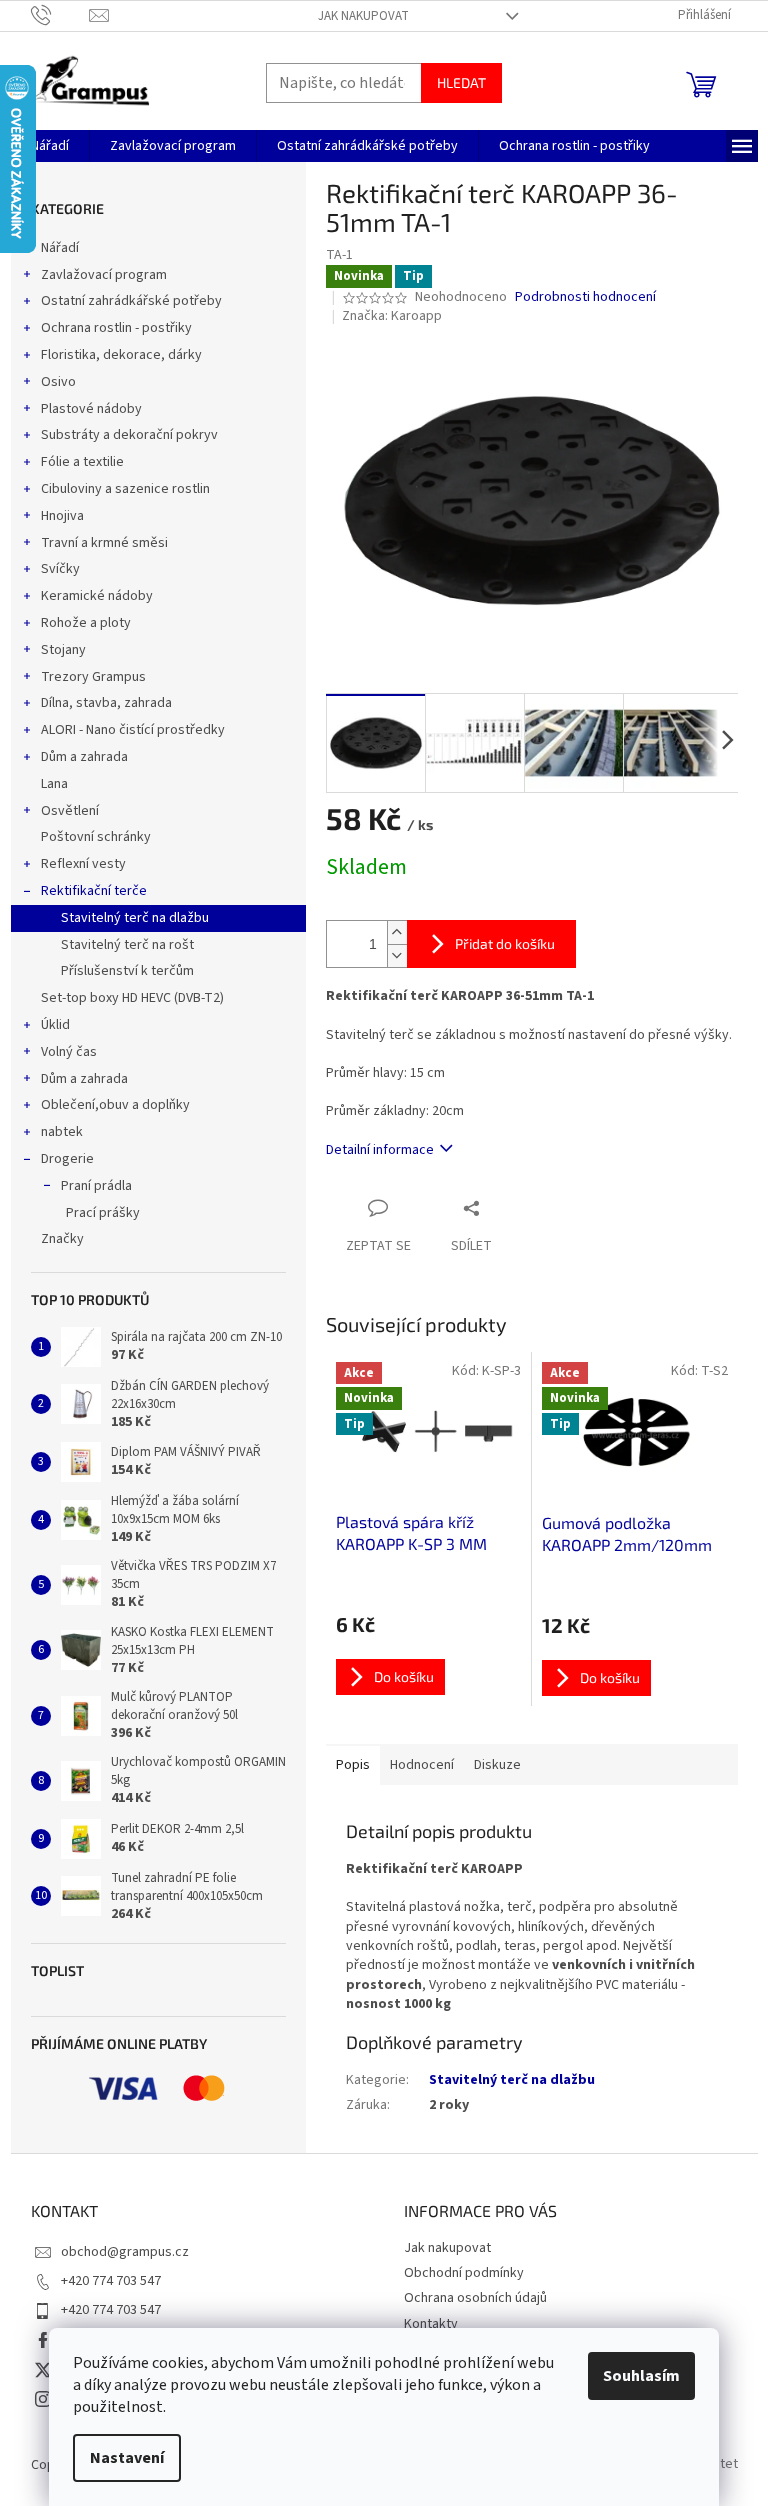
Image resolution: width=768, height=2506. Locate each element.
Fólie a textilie (82, 462)
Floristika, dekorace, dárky (121, 355)
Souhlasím (641, 2376)
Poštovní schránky (96, 837)
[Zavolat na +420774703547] (60, 15)
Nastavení (127, 2458)
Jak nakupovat (363, 16)
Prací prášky (103, 1213)
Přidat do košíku (505, 943)
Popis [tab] (353, 1765)
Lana (54, 784)
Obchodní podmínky (464, 2273)
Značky (62, 1239)
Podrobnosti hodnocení (585, 297)
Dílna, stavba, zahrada (106, 703)
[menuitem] (50, 146)
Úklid (55, 1025)
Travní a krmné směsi (104, 543)
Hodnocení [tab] (422, 1765)
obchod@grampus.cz (125, 2252)
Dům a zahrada (84, 757)
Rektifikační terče (94, 891)
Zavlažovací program (104, 275)
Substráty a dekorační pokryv (129, 435)
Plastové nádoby (91, 409)
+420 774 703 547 (111, 2281)
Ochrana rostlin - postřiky (116, 328)
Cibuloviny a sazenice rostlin (125, 489)
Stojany (63, 650)
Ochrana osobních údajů (475, 2298)
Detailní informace (380, 1150)
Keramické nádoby (97, 596)
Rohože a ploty (86, 623)
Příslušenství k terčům (127, 971)
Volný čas (69, 1052)
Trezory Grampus (93, 677)
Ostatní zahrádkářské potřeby (131, 301)
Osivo (58, 382)
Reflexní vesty (83, 864)
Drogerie (67, 1159)
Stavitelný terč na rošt (127, 945)
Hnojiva (62, 516)
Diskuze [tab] (497, 1765)
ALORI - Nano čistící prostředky (133, 730)
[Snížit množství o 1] (397, 955)
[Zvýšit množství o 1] (397, 932)
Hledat (461, 82)
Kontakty (431, 2324)
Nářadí (60, 248)
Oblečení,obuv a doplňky (115, 1105)
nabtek (62, 1132)
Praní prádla (96, 1186)
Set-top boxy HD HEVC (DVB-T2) (132, 998)
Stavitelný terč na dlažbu (135, 918)
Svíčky (60, 569)
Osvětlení (70, 811)
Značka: (392, 316)
